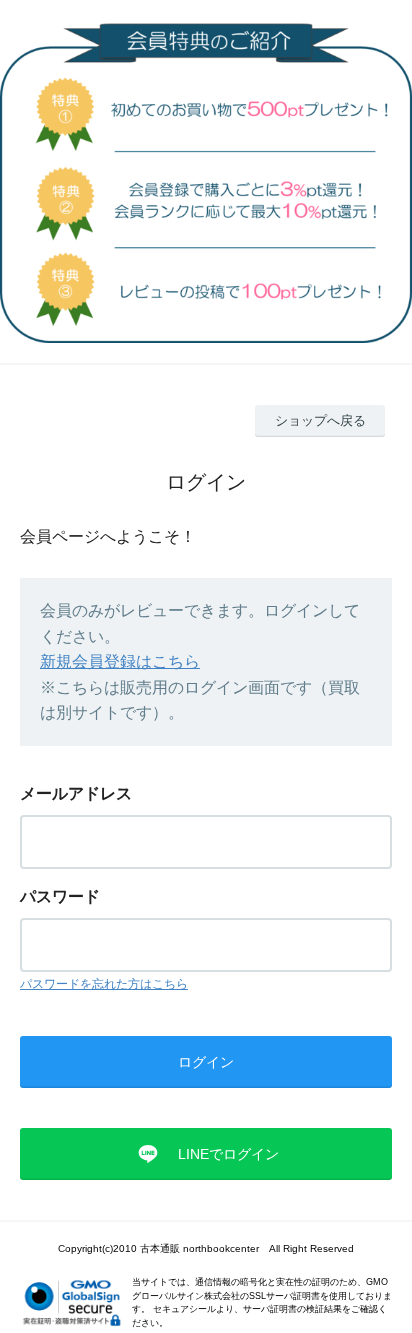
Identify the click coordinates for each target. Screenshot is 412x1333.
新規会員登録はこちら (120, 661)
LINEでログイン (228, 1154)
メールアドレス (76, 793)
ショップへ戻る (320, 420)
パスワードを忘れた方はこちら (104, 984)
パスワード (60, 896)
